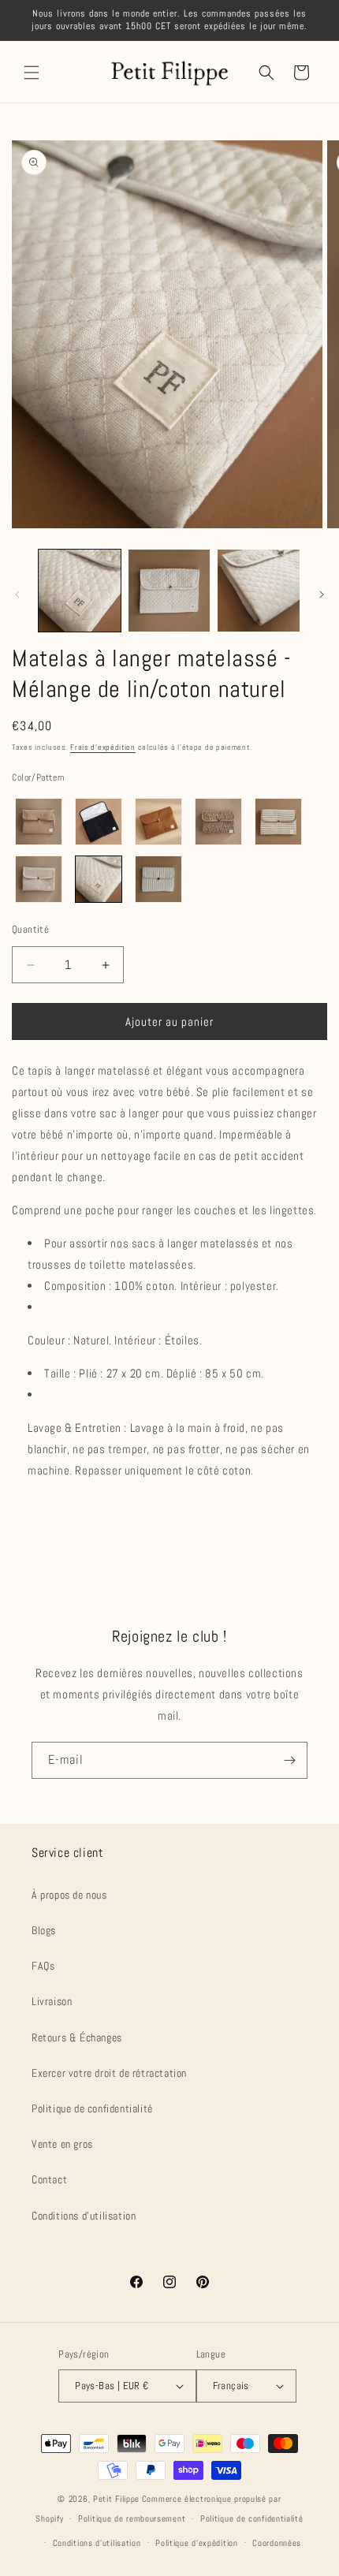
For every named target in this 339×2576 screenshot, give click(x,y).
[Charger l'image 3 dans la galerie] (259, 591)
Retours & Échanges (77, 2037)
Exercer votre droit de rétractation (109, 2073)
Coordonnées (277, 2543)
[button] (32, 73)
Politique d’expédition (196, 2543)
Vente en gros (62, 2144)
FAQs (43, 1966)
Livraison (52, 2001)
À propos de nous (69, 1895)
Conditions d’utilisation (97, 2543)
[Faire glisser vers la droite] (322, 595)
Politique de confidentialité (92, 2108)
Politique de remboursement (132, 2518)
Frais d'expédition (103, 747)
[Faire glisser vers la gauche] (17, 595)
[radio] (39, 822)
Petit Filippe (116, 2499)
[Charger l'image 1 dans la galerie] (80, 591)
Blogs (44, 1930)
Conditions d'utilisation (84, 2216)
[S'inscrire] (289, 1760)
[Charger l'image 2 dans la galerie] (169, 591)
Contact (49, 2179)
